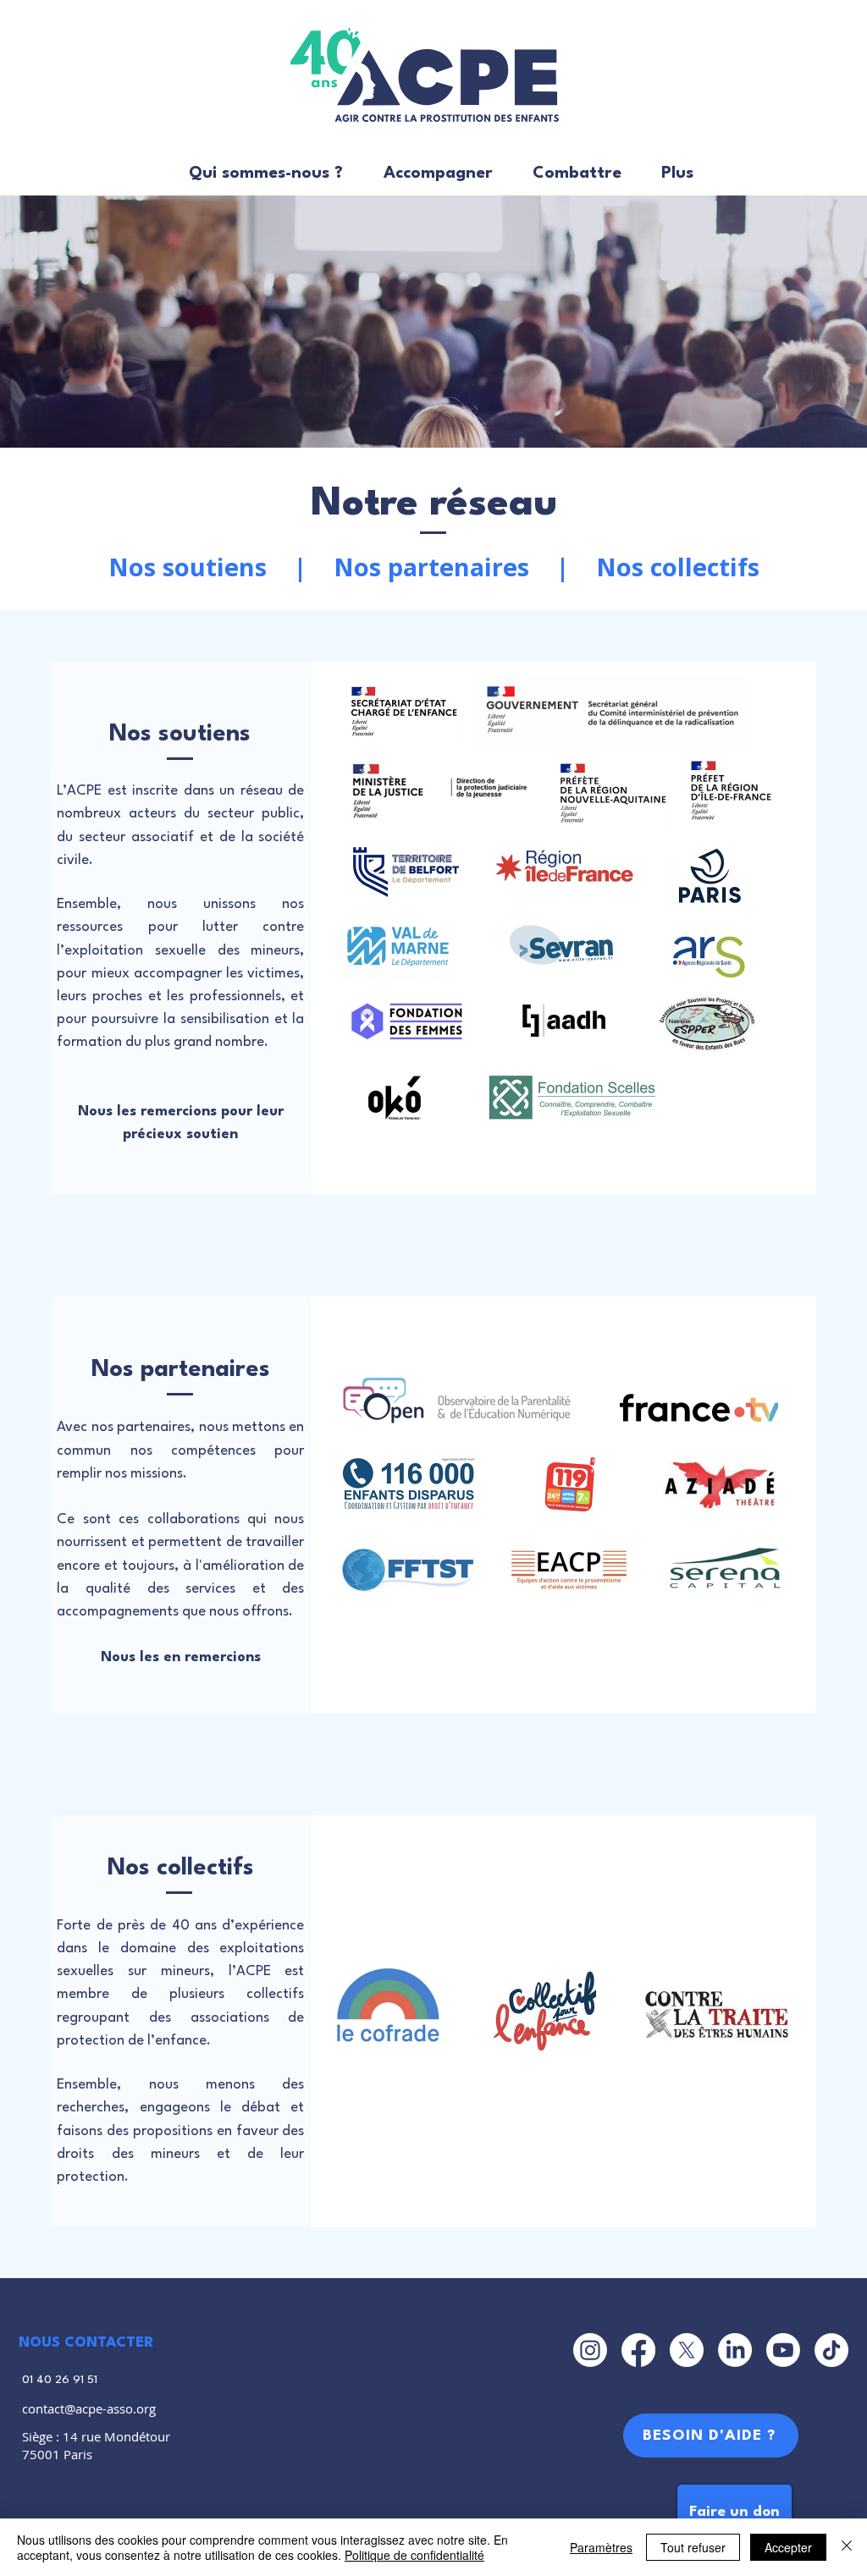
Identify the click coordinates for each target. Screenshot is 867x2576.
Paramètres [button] (601, 2547)
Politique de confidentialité (414, 2555)
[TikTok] (831, 2350)
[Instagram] (590, 2350)
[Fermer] (847, 2547)
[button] (258, 174)
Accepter (788, 2547)
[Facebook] (638, 2350)
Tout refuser (693, 2547)
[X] (687, 2350)
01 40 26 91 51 (60, 2380)
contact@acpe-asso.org (89, 2408)
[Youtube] (783, 2350)
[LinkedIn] (735, 2350)
